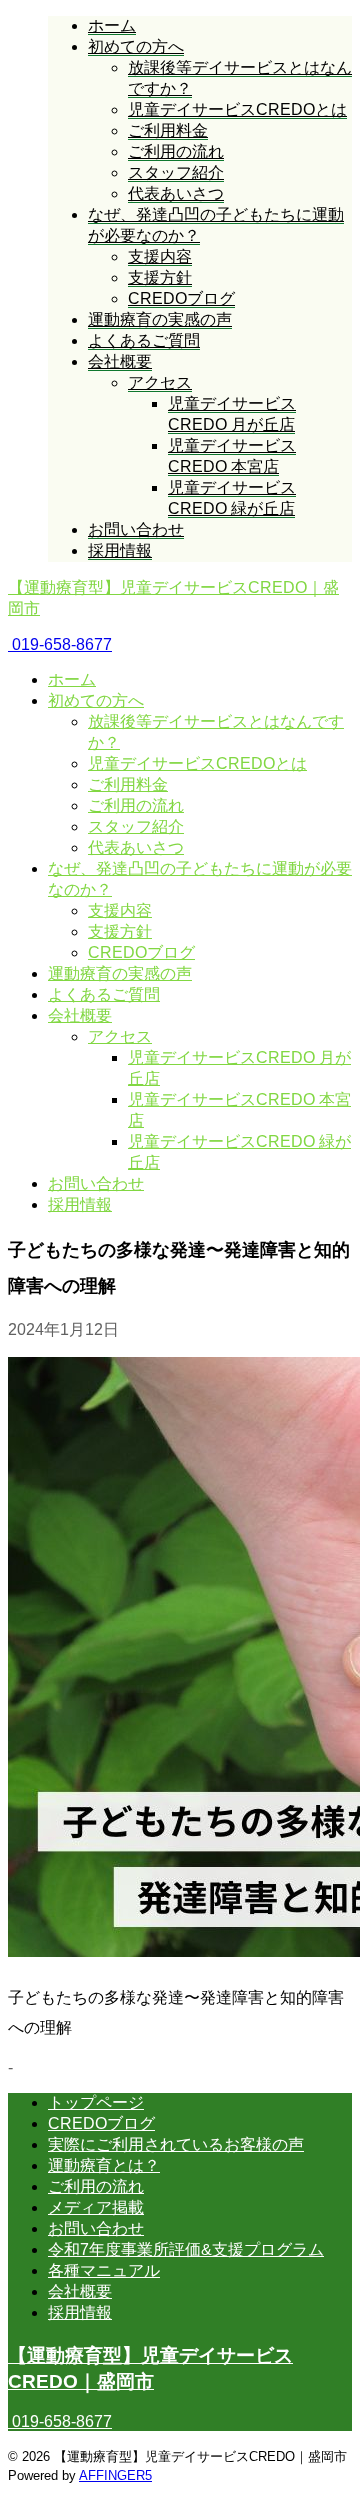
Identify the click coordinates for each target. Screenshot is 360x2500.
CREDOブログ (141, 952)
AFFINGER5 (115, 2475)
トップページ (96, 2102)
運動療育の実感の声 (120, 973)
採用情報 (80, 1204)
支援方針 (120, 931)
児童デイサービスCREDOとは (197, 763)
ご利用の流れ (136, 805)
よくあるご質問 (104, 994)
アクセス (120, 1036)
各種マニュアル (104, 2270)
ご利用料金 (128, 784)
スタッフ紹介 (136, 826)
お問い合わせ (96, 1183)
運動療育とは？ (104, 2165)
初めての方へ (96, 700)
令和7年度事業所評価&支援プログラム (186, 2249)
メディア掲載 (96, 2207)
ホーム (72, 679)
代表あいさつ (136, 847)
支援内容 (120, 910)
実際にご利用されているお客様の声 (176, 2144)
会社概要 (80, 1015)
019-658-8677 (60, 644)
